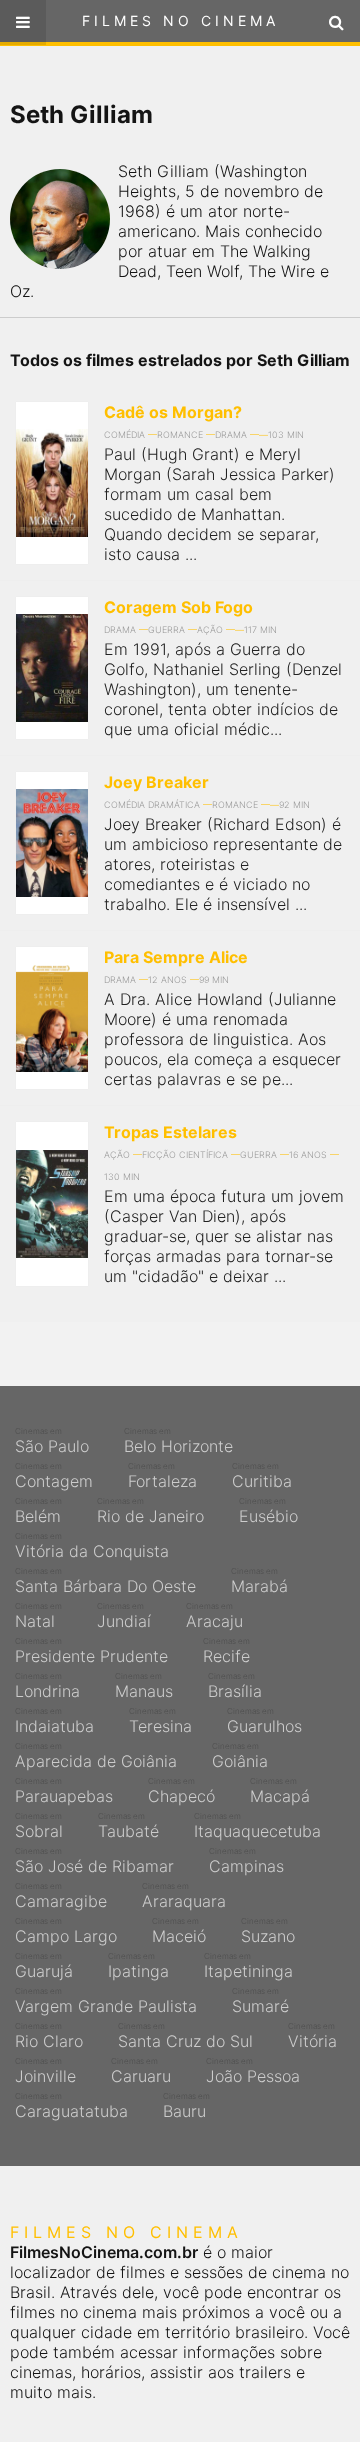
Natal (38, 1616)
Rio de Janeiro (150, 1511)
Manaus (144, 1686)
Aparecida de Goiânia (96, 1756)
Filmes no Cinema (180, 20)
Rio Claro (49, 2036)
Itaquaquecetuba (257, 1826)
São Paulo (52, 1441)
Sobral (39, 1826)
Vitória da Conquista (92, 1546)
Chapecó (181, 1791)
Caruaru (141, 2071)
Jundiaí (124, 1616)
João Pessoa (253, 2071)
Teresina (160, 1721)
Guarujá (44, 1966)
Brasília (235, 1686)
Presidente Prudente (91, 1651)
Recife (226, 1651)
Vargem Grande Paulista (106, 2001)
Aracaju (214, 1616)
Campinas (246, 1861)
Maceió (179, 1931)
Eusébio (268, 1511)
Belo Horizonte (178, 1441)
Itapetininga (248, 1966)
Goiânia (240, 1756)
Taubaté (128, 1826)
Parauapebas (64, 1791)
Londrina (47, 1686)
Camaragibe (61, 1896)
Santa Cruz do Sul (185, 2036)
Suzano (268, 1931)
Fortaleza (162, 1476)
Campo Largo (66, 1931)
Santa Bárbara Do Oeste (105, 1581)
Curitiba (262, 1476)
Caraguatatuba (71, 2106)
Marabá (259, 1581)
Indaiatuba (54, 1721)
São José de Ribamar (94, 1861)
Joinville (45, 2071)
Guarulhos (264, 1721)
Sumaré (260, 2001)
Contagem (54, 1476)
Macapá (280, 1791)
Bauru (186, 2106)
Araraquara (184, 1896)
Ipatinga (138, 1966)
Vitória (312, 2036)
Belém (38, 1511)
